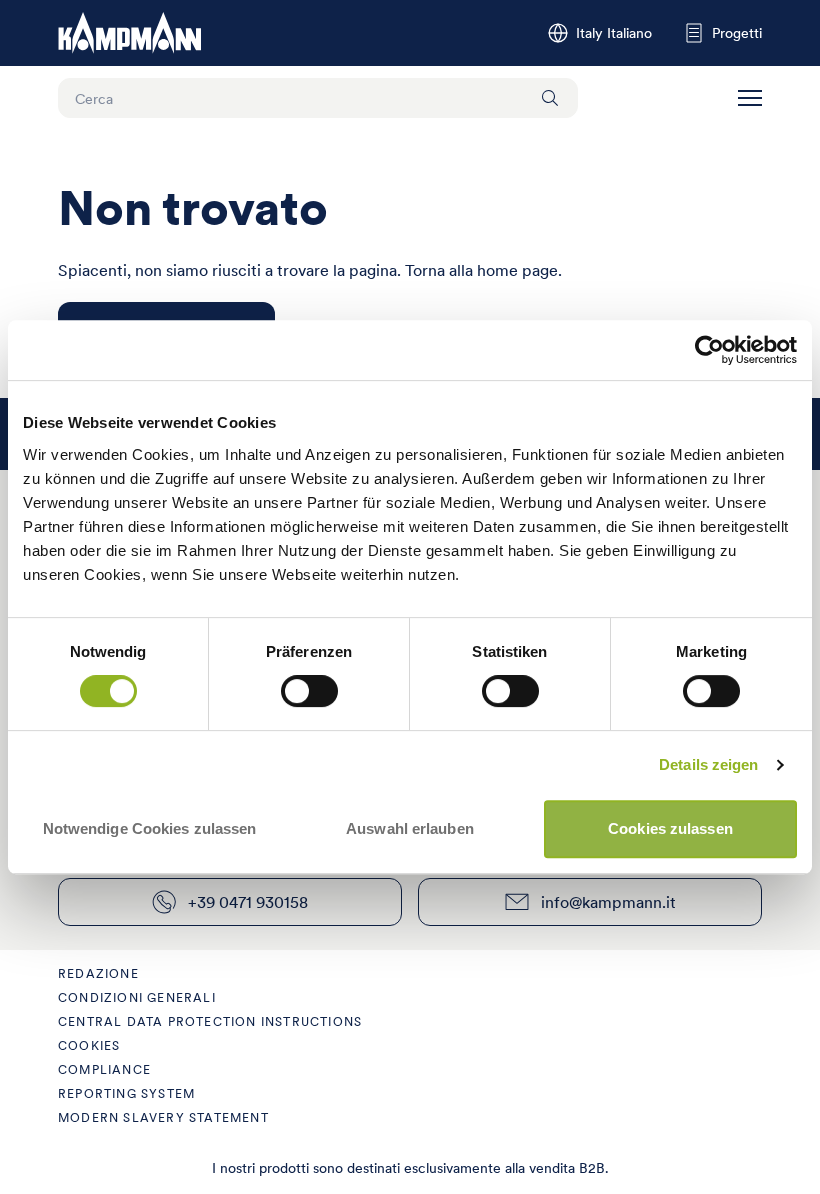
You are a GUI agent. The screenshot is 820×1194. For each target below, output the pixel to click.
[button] (750, 98)
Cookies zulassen (670, 828)
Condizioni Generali (137, 997)
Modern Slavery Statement (163, 1117)
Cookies (89, 1045)
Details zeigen (708, 764)
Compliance (104, 1069)
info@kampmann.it (608, 902)
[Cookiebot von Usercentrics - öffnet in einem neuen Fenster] (709, 350)
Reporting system (126, 1093)
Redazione (98, 973)
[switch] (309, 691)
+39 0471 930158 (248, 902)
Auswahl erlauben (410, 828)
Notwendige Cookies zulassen (150, 828)
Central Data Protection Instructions (210, 1021)
